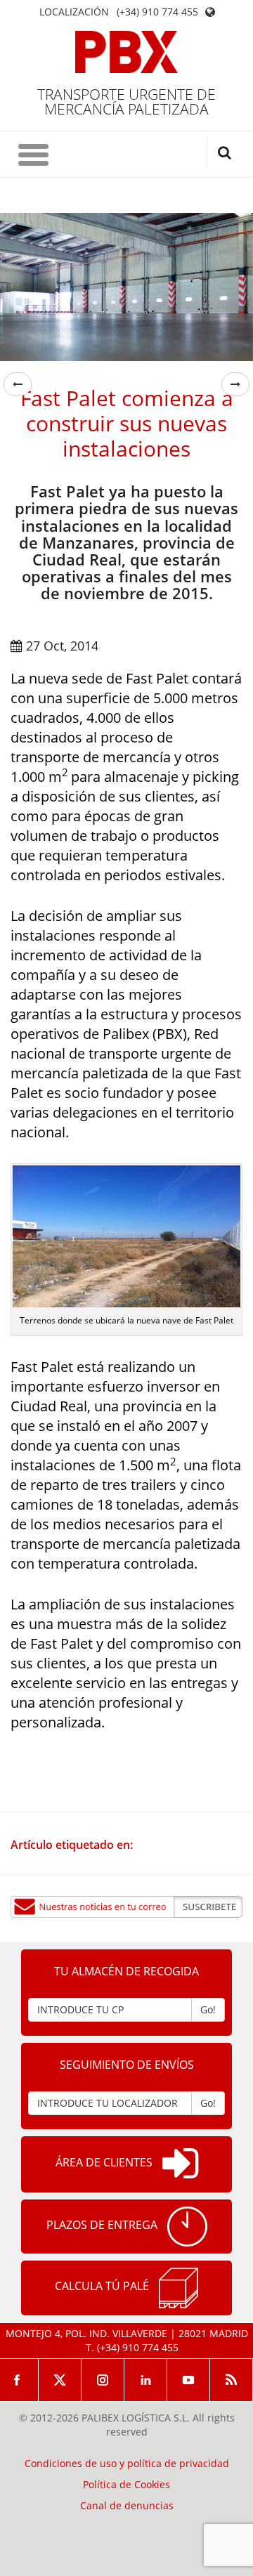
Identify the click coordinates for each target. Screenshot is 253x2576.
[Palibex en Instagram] (103, 2380)
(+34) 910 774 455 (157, 12)
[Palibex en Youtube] (189, 2380)
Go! (208, 2009)
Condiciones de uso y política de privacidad (127, 2464)
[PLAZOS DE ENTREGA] (187, 2227)
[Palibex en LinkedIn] (146, 2380)
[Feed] (232, 2380)
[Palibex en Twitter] (60, 2380)
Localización (74, 12)
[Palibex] (127, 52)
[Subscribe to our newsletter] (126, 1907)
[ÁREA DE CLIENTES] (180, 2164)
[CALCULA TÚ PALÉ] (179, 2288)
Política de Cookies (126, 2485)
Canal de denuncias (127, 2506)
